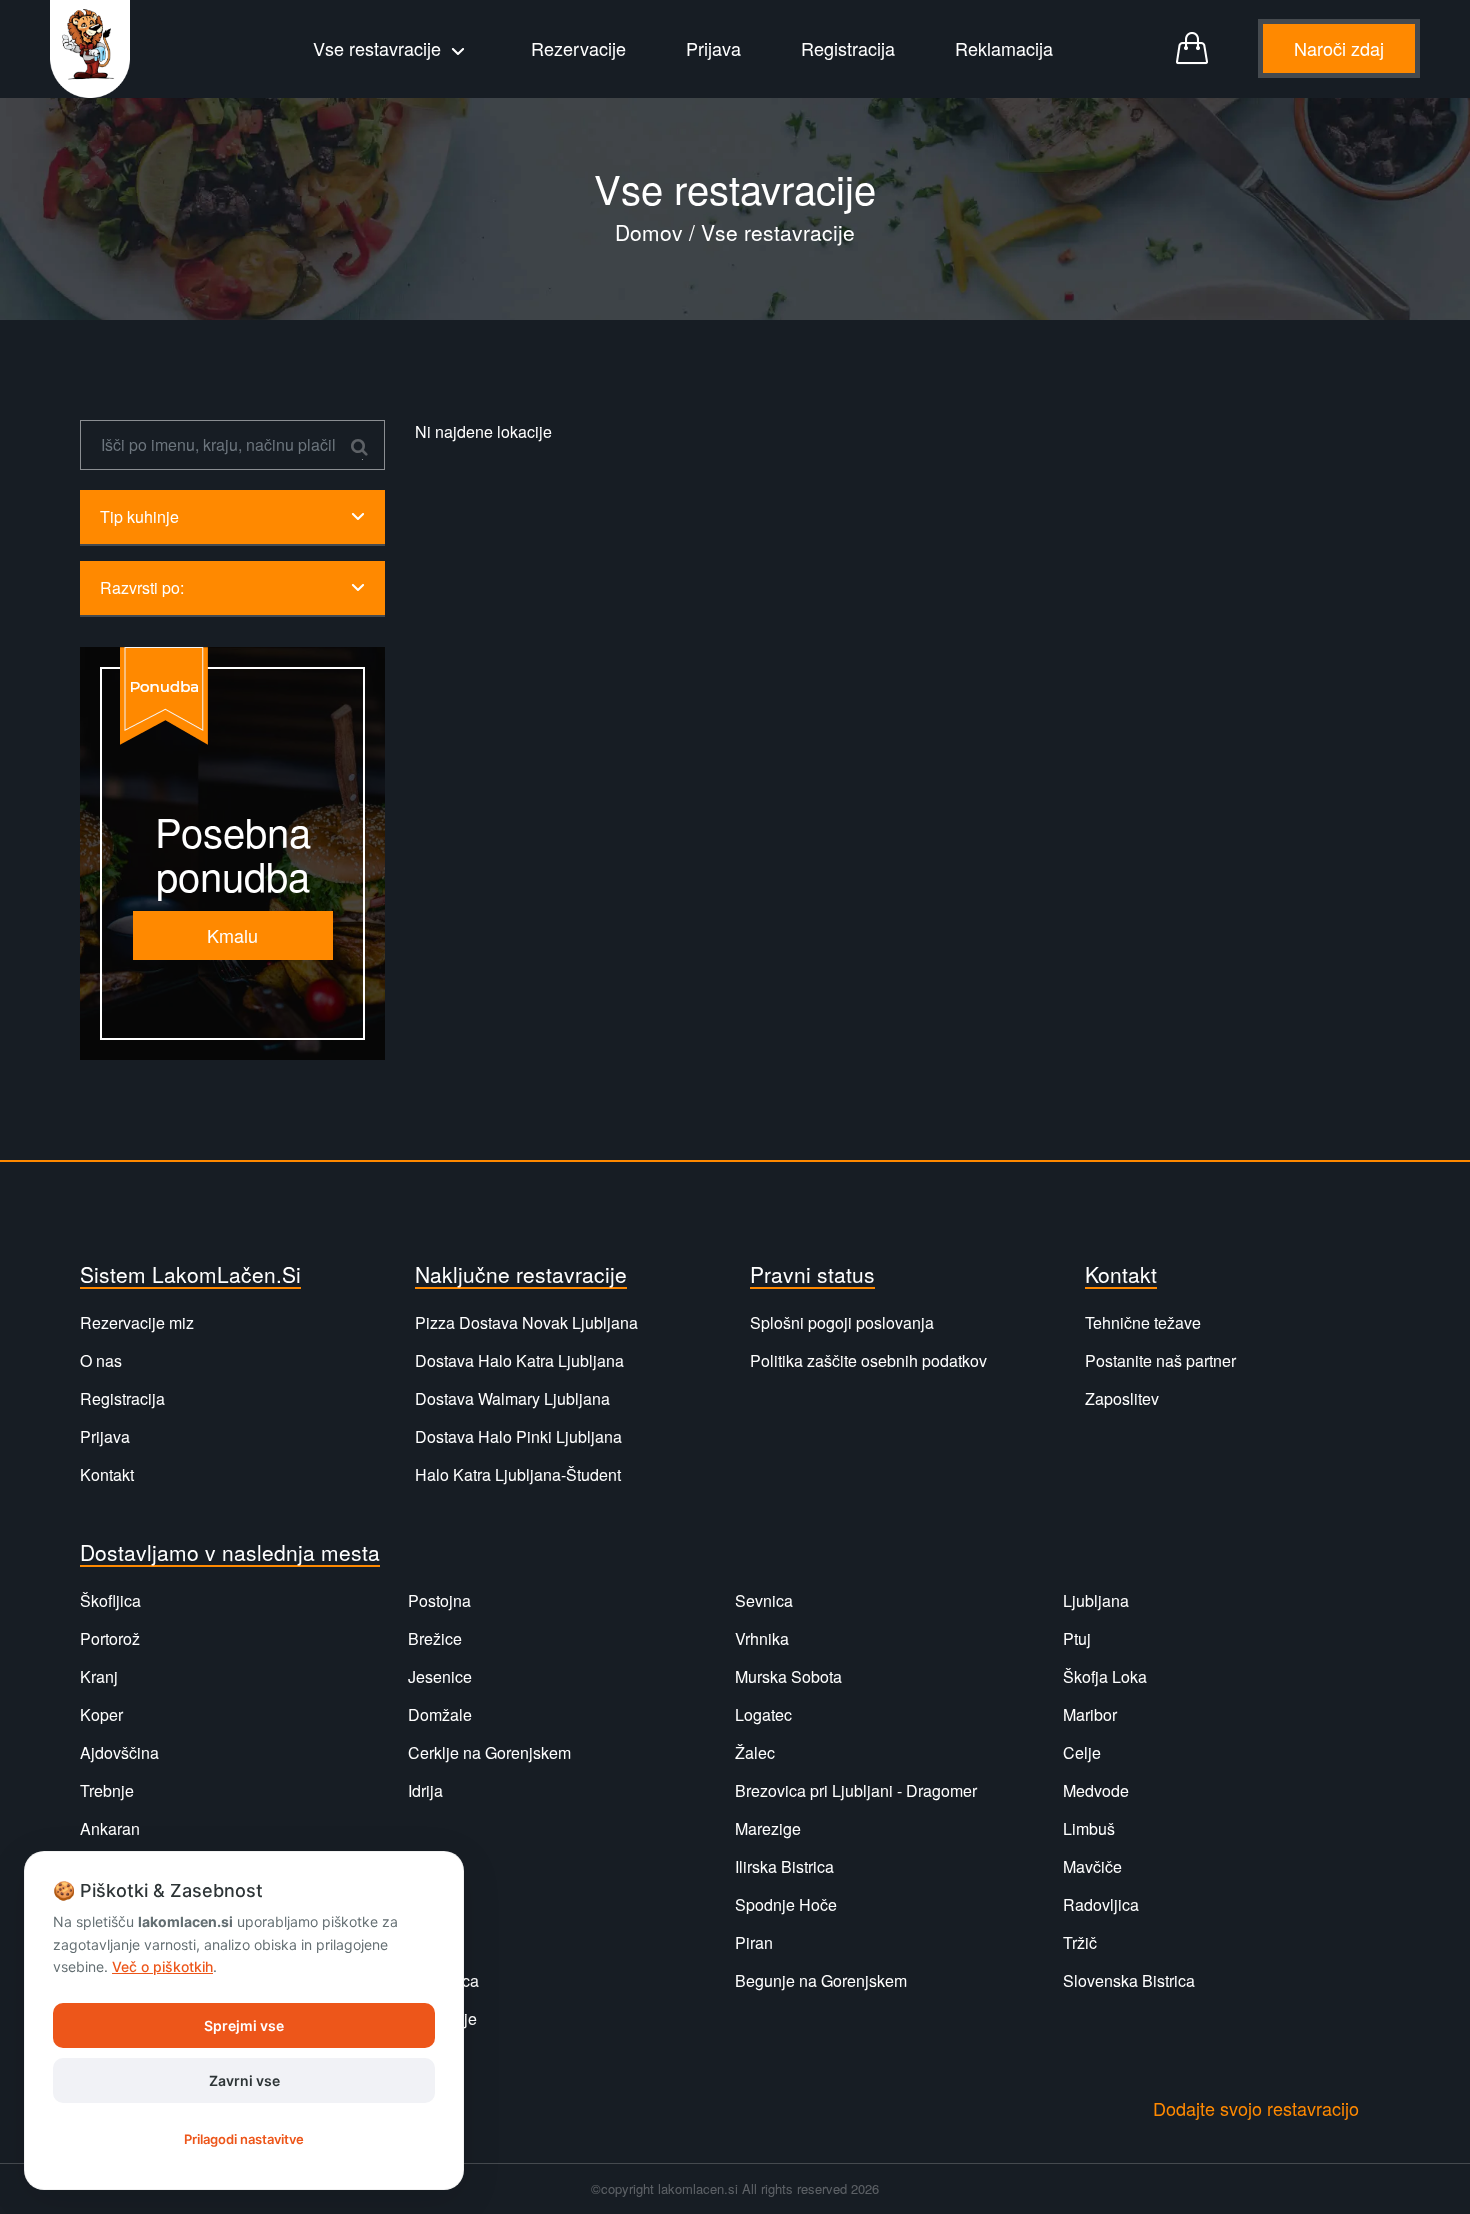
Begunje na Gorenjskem (821, 1980)
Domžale (440, 1714)
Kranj (99, 1676)
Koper (101, 1714)
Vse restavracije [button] (379, 48)
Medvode (1096, 1790)
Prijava (713, 48)
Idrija (425, 1790)
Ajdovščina (119, 1752)
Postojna (439, 1600)
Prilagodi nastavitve (244, 2139)
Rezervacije (578, 48)
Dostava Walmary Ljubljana (512, 1398)
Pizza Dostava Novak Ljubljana (526, 1322)
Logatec (763, 1714)
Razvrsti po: (142, 587)
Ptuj (1077, 1638)
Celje (1082, 1752)
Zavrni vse (244, 2080)
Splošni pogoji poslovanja (842, 1322)
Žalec (755, 1752)
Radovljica (1101, 1904)
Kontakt (107, 1474)
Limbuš (1089, 1828)
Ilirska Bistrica (784, 1866)
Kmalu (232, 935)
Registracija (848, 48)
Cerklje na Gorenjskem (489, 1752)
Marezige (768, 1828)
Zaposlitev (1122, 1398)
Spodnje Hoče (786, 1904)
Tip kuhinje (139, 516)
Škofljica (110, 1600)
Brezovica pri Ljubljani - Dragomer (856, 1790)
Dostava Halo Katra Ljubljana (519, 1360)
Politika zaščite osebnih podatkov (868, 1360)
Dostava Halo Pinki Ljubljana (518, 1436)
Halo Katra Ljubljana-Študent (518, 1474)
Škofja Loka (1105, 1676)
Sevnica (764, 1600)
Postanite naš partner (1160, 1360)
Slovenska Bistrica (1129, 1980)
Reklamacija (1004, 48)
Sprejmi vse (244, 2025)
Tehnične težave (1143, 1322)
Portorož (110, 1638)
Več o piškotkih (162, 1966)
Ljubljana (1096, 1600)
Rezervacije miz (137, 1322)
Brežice (435, 1638)
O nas (101, 1360)
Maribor (1090, 1714)
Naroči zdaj (1339, 48)
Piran (754, 1942)
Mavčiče (1092, 1866)
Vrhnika (762, 1638)
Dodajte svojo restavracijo (1256, 2108)
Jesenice (440, 1676)
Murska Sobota (788, 1676)
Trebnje (107, 1790)
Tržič (1080, 1942)
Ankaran (110, 1828)
